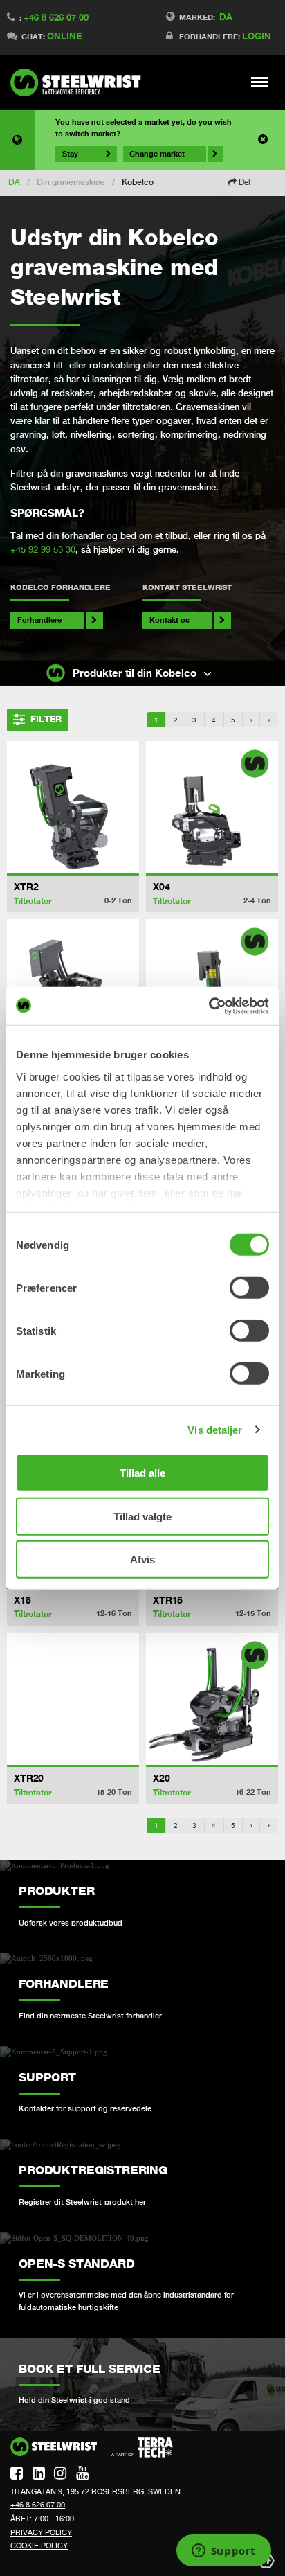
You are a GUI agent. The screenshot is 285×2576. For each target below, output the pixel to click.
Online (64, 36)
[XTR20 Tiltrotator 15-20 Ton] (73, 1699)
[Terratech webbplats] (142, 2448)
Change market (157, 154)
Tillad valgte (142, 1516)
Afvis (142, 1560)
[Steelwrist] (80, 82)
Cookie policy (39, 2546)
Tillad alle (142, 1473)
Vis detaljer (215, 1429)
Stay (70, 154)
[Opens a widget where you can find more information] (223, 2552)
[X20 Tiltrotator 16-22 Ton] (212, 1699)
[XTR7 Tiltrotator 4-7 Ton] (73, 985)
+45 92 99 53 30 (43, 550)
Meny (260, 82)
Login (257, 36)
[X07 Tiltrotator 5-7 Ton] (212, 985)
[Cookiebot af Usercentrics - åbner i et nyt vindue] (209, 1006)
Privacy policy (41, 2532)
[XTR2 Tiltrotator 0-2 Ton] (73, 807)
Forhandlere (39, 620)
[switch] (249, 1288)
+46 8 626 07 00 (56, 17)
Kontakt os (169, 620)
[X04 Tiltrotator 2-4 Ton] (212, 807)
